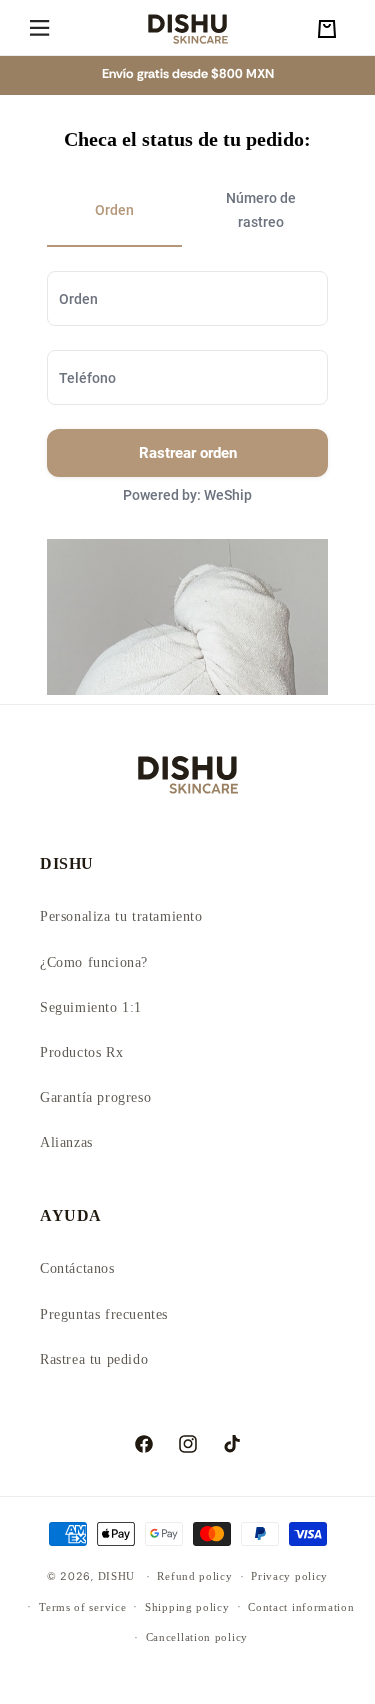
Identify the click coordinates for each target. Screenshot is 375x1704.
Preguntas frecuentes (104, 1314)
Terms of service (82, 1607)
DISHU (117, 1576)
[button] (40, 29)
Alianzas (66, 1142)
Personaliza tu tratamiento (121, 916)
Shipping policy (187, 1607)
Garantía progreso (95, 1097)
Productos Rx (81, 1052)
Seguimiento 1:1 (91, 1007)
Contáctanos (77, 1268)
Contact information (301, 1607)
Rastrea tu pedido (94, 1359)
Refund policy (194, 1576)
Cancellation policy (197, 1637)
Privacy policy (289, 1576)
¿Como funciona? (94, 962)
